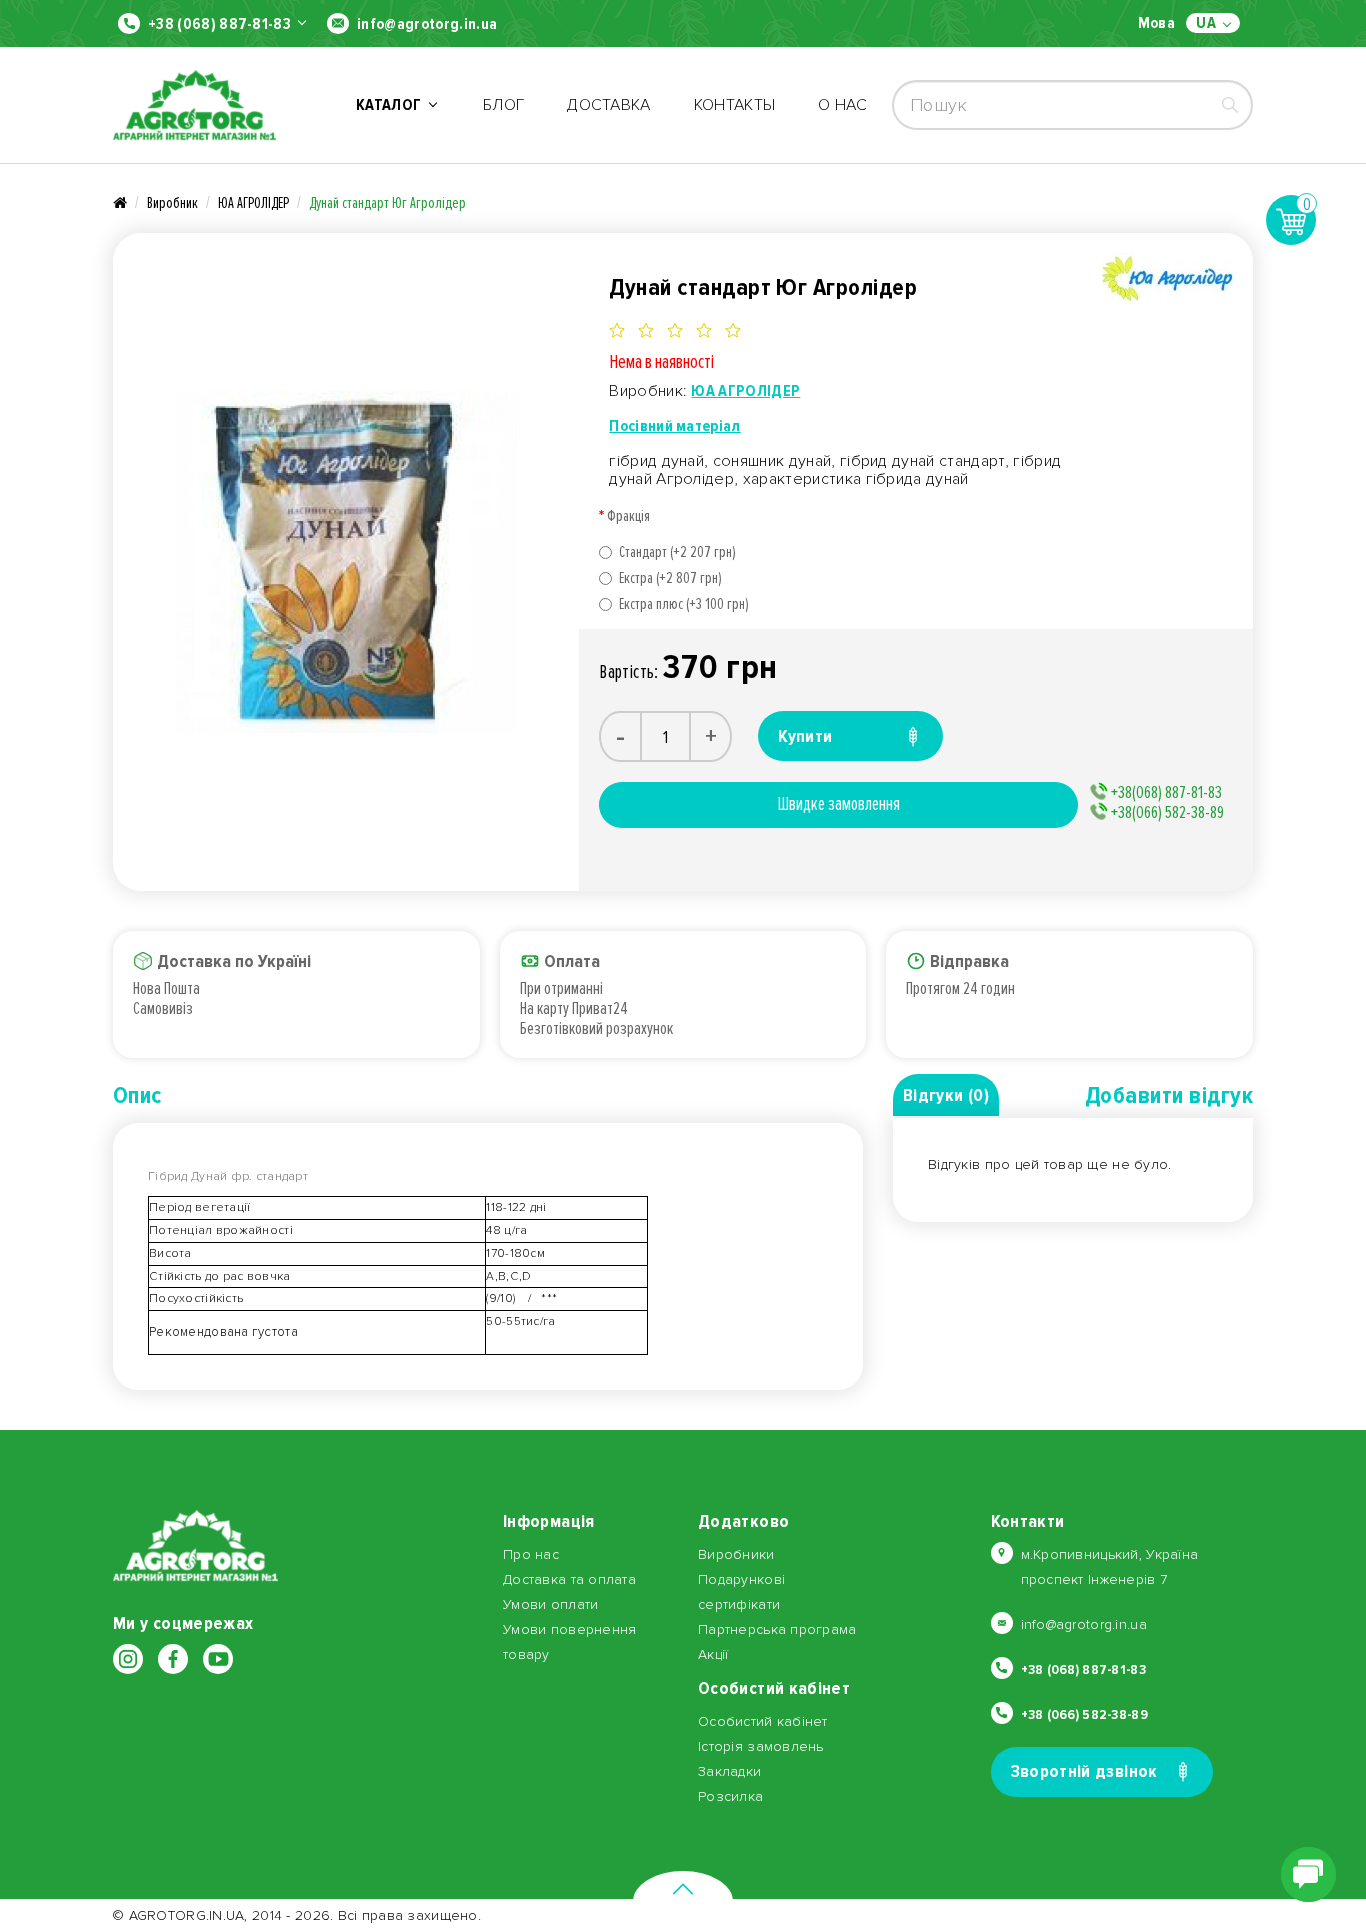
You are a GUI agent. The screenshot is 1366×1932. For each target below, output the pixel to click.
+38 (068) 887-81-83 (219, 24)
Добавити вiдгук (1169, 1095)
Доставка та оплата (569, 1579)
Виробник (172, 203)
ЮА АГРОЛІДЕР (253, 203)
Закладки (729, 1771)
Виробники (736, 1554)
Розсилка (730, 1796)
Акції (713, 1654)
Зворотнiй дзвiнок (1084, 1771)
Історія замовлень (761, 1746)
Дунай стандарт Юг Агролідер (387, 203)
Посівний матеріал (674, 426)
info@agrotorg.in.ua (427, 24)
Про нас (531, 1554)
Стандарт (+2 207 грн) (677, 552)
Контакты (735, 105)
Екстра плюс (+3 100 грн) (684, 604)
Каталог (392, 105)
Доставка (609, 105)
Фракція (628, 516)
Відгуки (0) (946, 1095)
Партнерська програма (777, 1629)
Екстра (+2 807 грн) (670, 578)
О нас (842, 105)
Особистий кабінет (763, 1721)
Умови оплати (550, 1604)
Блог (503, 105)
